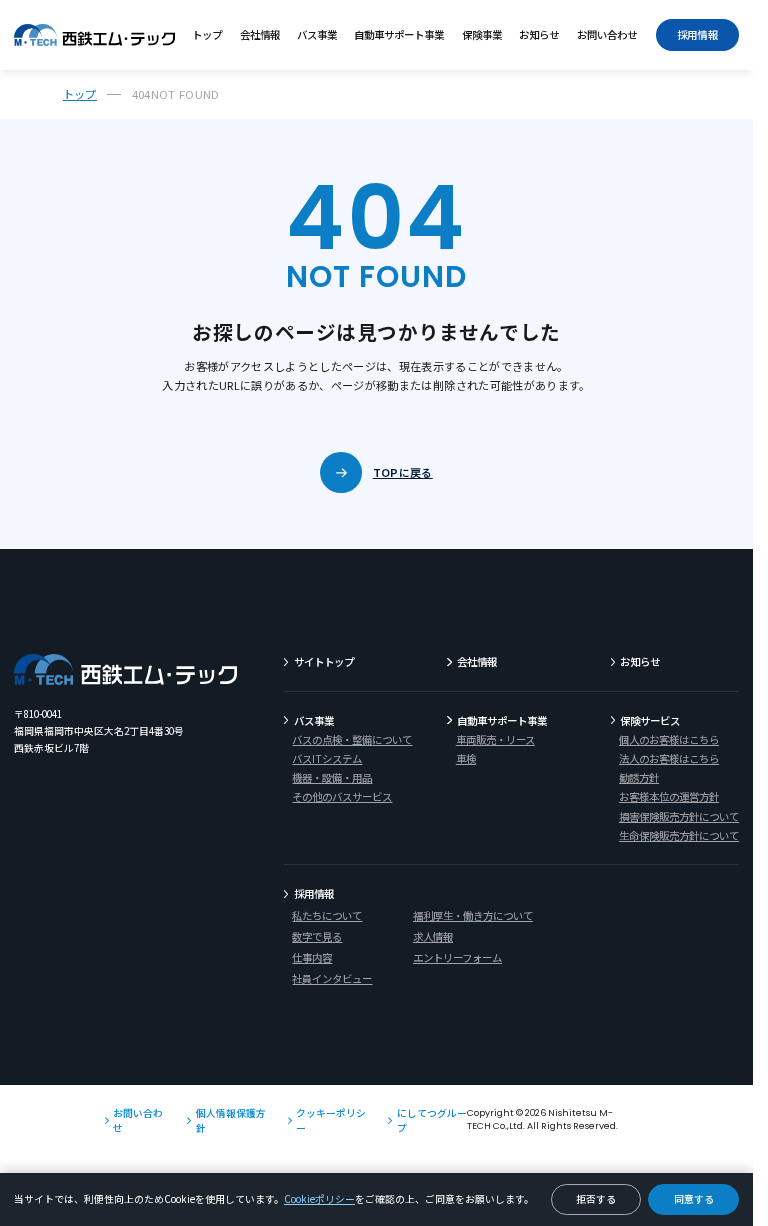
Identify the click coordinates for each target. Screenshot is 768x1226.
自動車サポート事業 (399, 34)
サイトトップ (324, 661)
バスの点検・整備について (352, 739)
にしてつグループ (432, 1120)
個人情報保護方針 (231, 1120)
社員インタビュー (332, 978)
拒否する (596, 1199)
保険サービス (650, 720)
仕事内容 (312, 957)
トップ (207, 34)
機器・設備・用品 (332, 777)
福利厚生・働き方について (473, 915)
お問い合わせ (607, 34)
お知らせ (539, 34)
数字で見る (317, 936)
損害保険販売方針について (679, 816)
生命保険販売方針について (679, 835)
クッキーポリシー (331, 1120)
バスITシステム (327, 758)
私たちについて (327, 915)
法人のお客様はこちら (669, 758)
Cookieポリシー (319, 1199)
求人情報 (433, 936)
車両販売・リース (495, 739)
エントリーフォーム (457, 957)
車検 (466, 758)
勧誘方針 (639, 777)
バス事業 (317, 34)
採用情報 (697, 34)
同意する (694, 1199)
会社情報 (260, 34)
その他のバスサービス (342, 796)
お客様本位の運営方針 (669, 796)
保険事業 (482, 34)
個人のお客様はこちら (669, 739)
